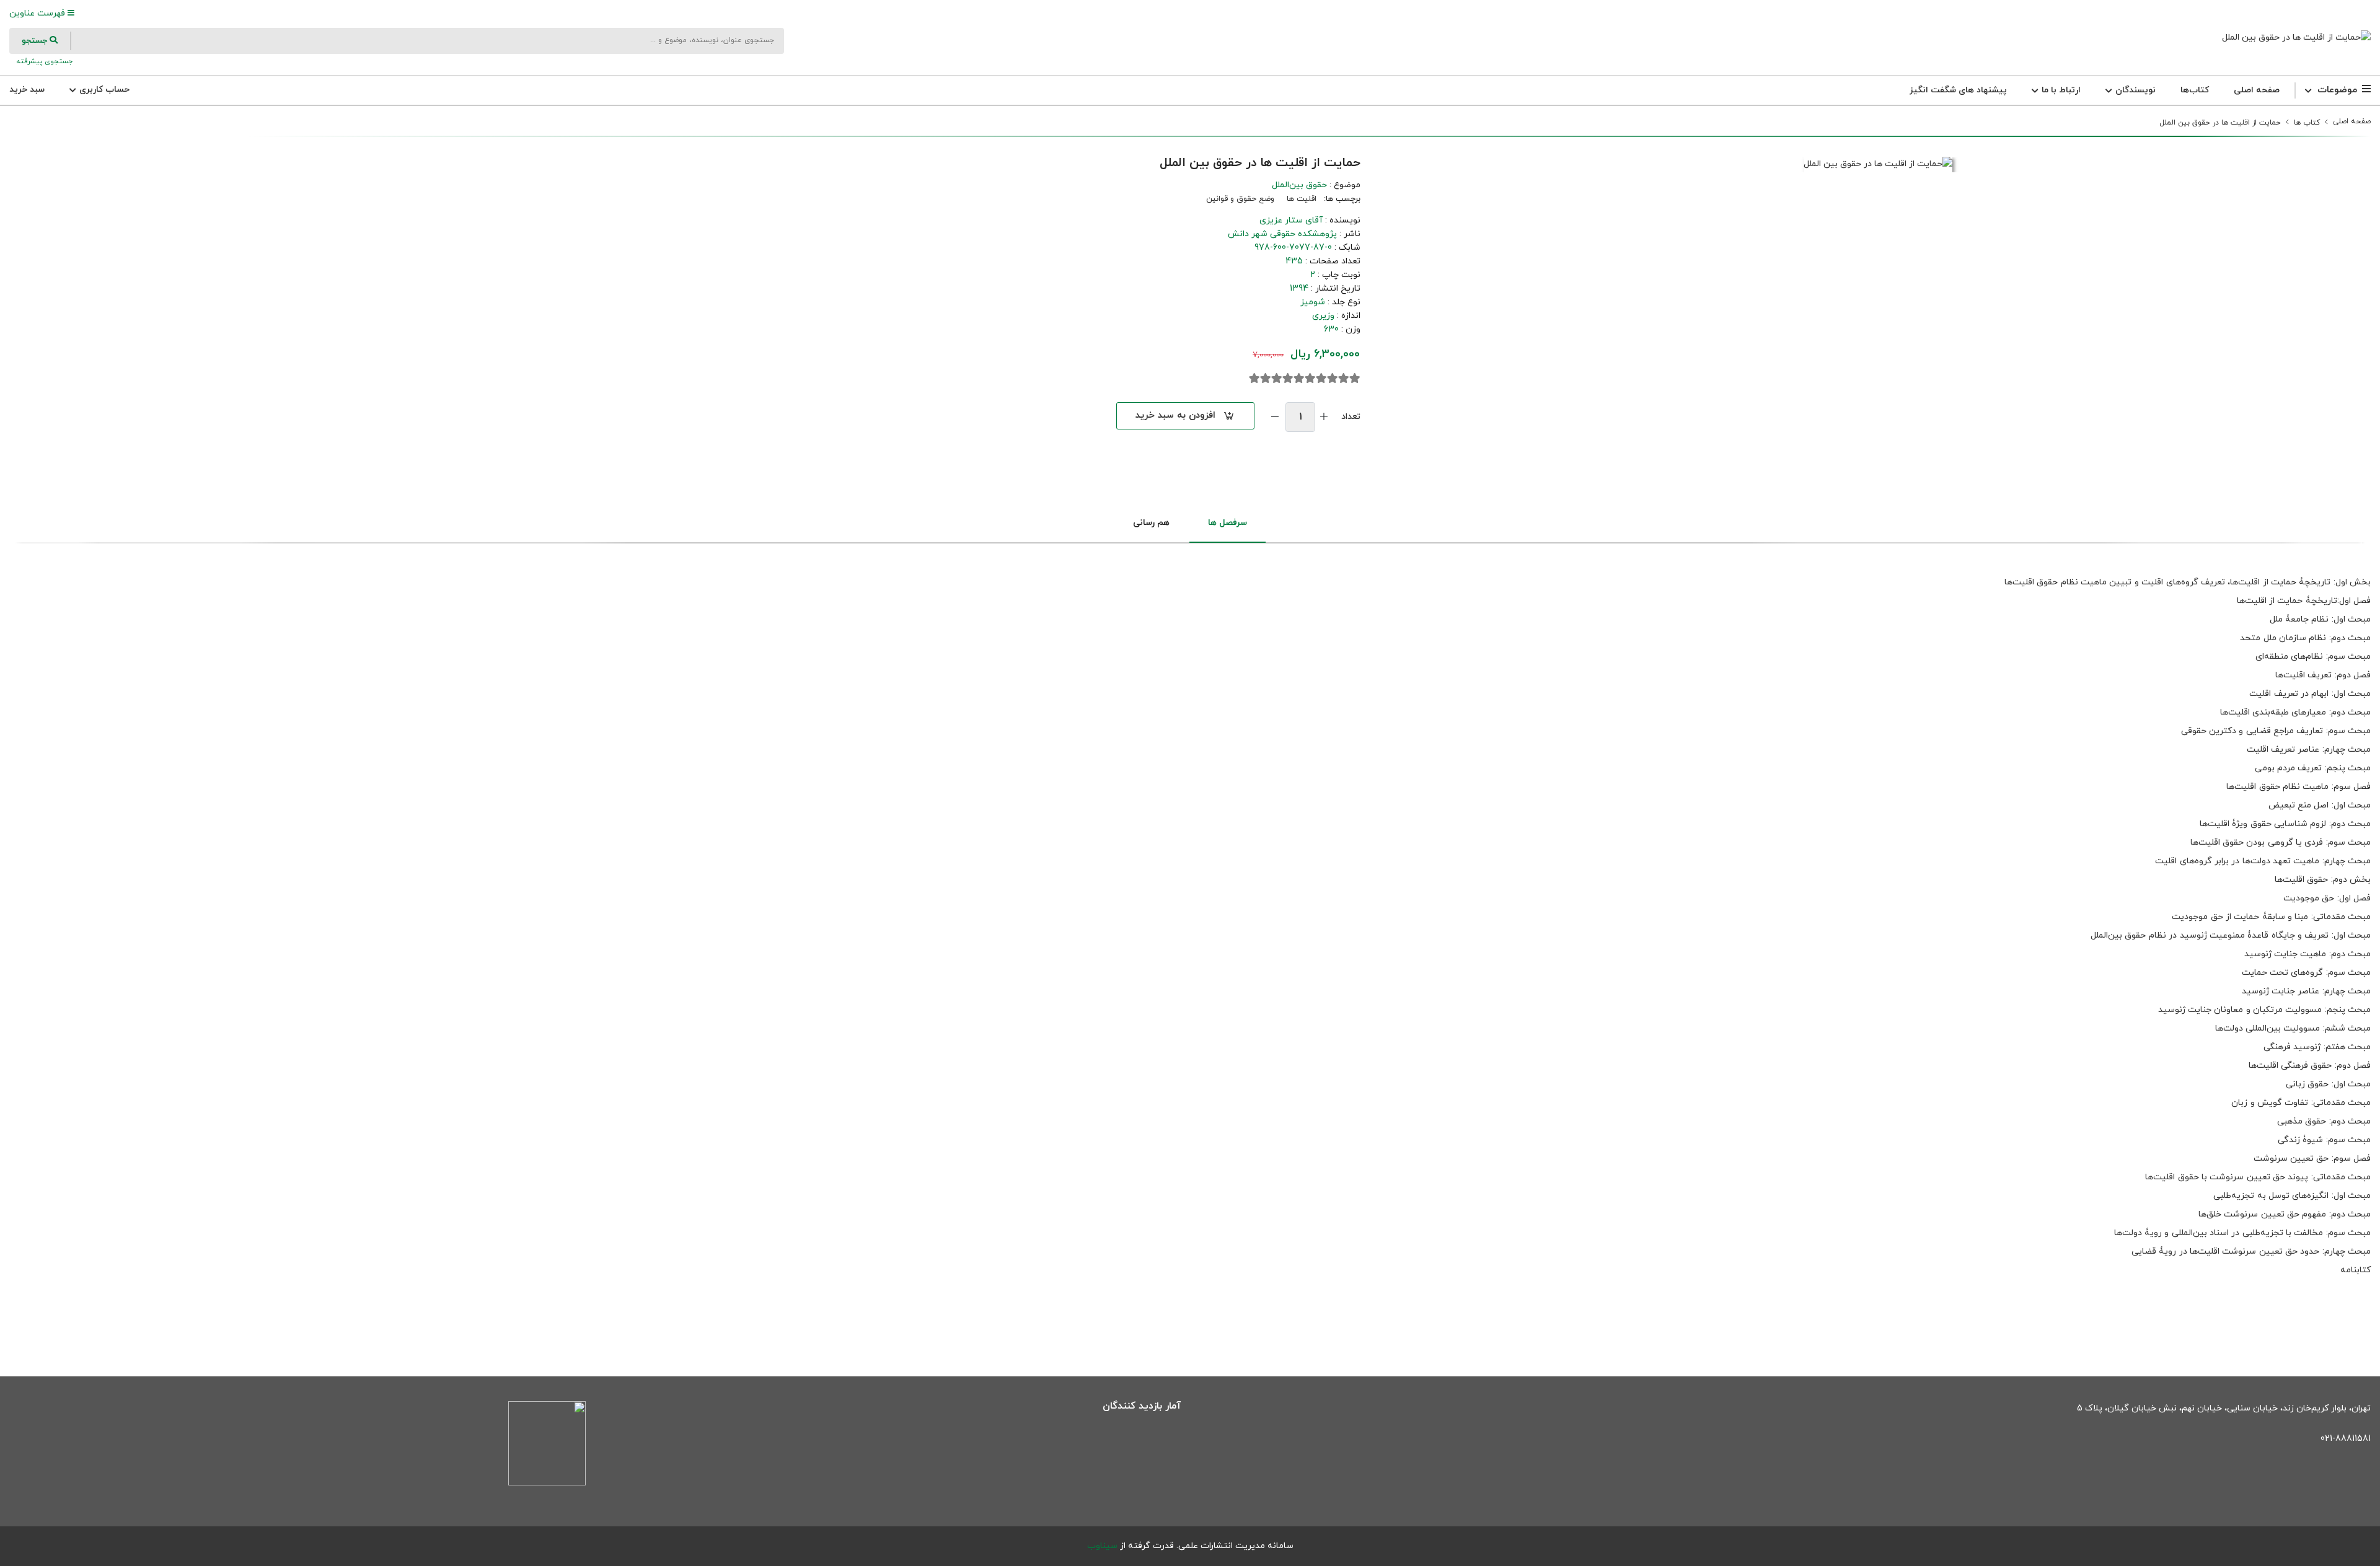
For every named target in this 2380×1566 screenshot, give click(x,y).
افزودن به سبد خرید (1175, 416)
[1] (1355, 379)
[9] (1266, 379)
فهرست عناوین (38, 13)
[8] (1277, 379)
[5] (1310, 379)
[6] (1299, 379)
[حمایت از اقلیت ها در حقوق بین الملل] (2296, 37)
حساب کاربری (103, 90)
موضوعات (2337, 90)
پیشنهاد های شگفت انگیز (1958, 90)
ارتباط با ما (2060, 90)
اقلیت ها (1302, 199)
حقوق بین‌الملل (1299, 185)
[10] (1254, 379)
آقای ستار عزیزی (1291, 220)
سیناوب (1102, 1546)
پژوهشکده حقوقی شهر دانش (1282, 234)
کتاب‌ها (2195, 90)
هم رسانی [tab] (1151, 523)
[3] (1333, 379)
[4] (1321, 379)
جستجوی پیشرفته (43, 61)
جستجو (36, 41)
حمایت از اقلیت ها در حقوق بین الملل (2220, 123)
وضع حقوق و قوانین (1240, 199)
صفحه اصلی (2257, 90)
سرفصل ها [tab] (1227, 523)
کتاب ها (2307, 123)
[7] (1288, 379)
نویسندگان (2134, 90)
